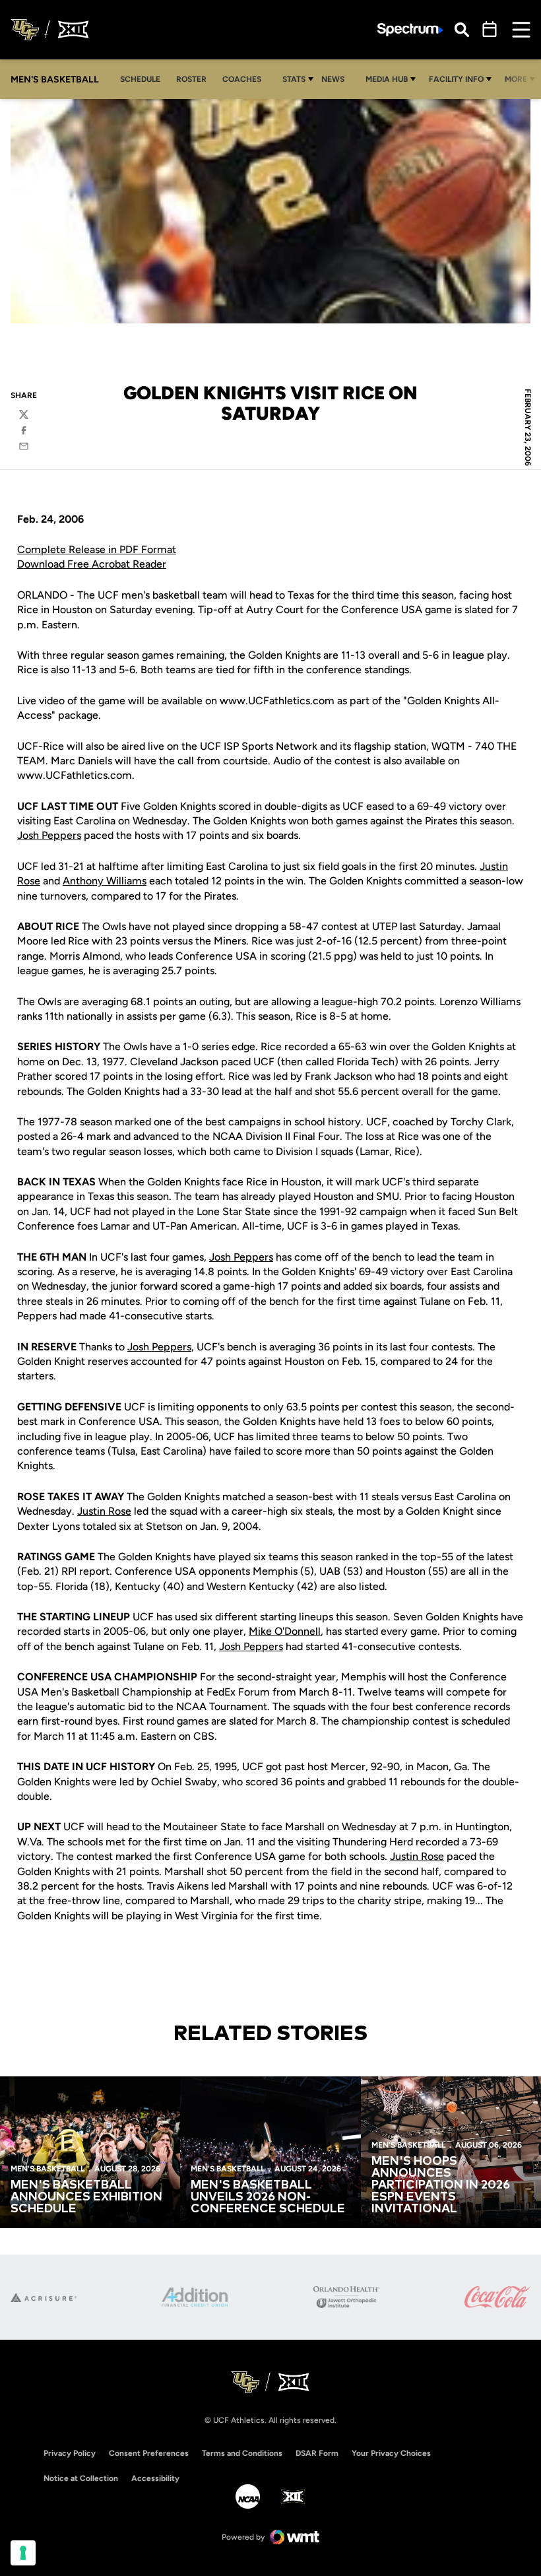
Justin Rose (104, 1511)
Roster (191, 79)
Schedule (140, 79)
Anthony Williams (105, 881)
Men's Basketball (48, 2169)
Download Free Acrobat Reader (92, 564)
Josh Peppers (49, 835)
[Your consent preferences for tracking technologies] (23, 2553)
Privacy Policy (70, 2453)
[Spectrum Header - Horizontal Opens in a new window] (410, 30)
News (333, 79)
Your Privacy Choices (391, 2453)
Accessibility (155, 2478)
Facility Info (456, 79)
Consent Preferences (149, 2453)
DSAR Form (317, 2453)
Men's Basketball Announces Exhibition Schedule (86, 2197)
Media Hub (387, 79)
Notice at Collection (81, 2478)
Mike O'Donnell (285, 1631)
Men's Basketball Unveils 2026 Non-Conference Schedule (268, 2197)
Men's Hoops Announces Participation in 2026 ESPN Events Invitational (441, 2185)
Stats (294, 79)
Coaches (242, 79)
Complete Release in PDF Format (97, 549)
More (516, 79)
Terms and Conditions (242, 2453)
